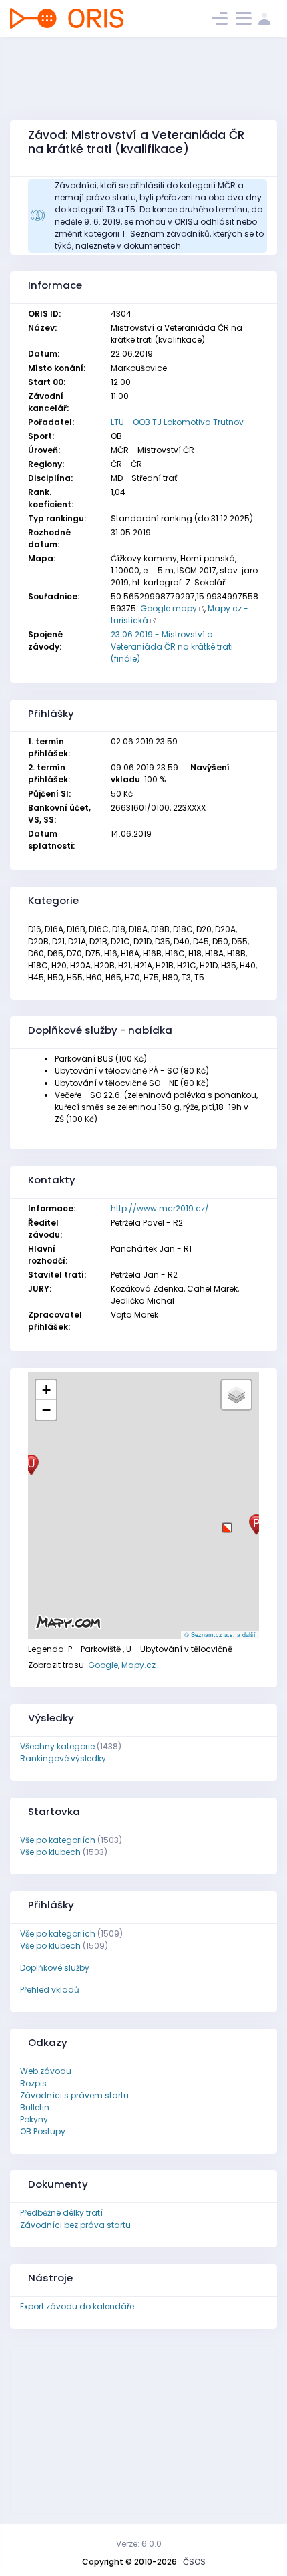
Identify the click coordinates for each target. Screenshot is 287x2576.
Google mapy (169, 608)
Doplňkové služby (55, 1968)
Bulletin (35, 2107)
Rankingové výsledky (63, 1758)
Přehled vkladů (50, 1990)
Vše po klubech (50, 1852)
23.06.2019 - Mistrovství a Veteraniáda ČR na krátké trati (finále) (172, 647)
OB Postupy (43, 2131)
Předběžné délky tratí (61, 2213)
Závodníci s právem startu (74, 2095)
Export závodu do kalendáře (77, 2306)
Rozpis (33, 2083)
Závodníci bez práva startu (75, 2225)
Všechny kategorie (57, 1746)
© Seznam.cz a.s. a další (220, 1635)
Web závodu (46, 2071)
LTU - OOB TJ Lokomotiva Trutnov (177, 422)
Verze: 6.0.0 (139, 2544)
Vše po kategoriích (58, 1840)
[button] (227, 1523)
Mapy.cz (138, 1665)
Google (103, 1665)
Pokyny (34, 2119)
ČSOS (194, 2562)
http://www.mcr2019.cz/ (160, 1208)
